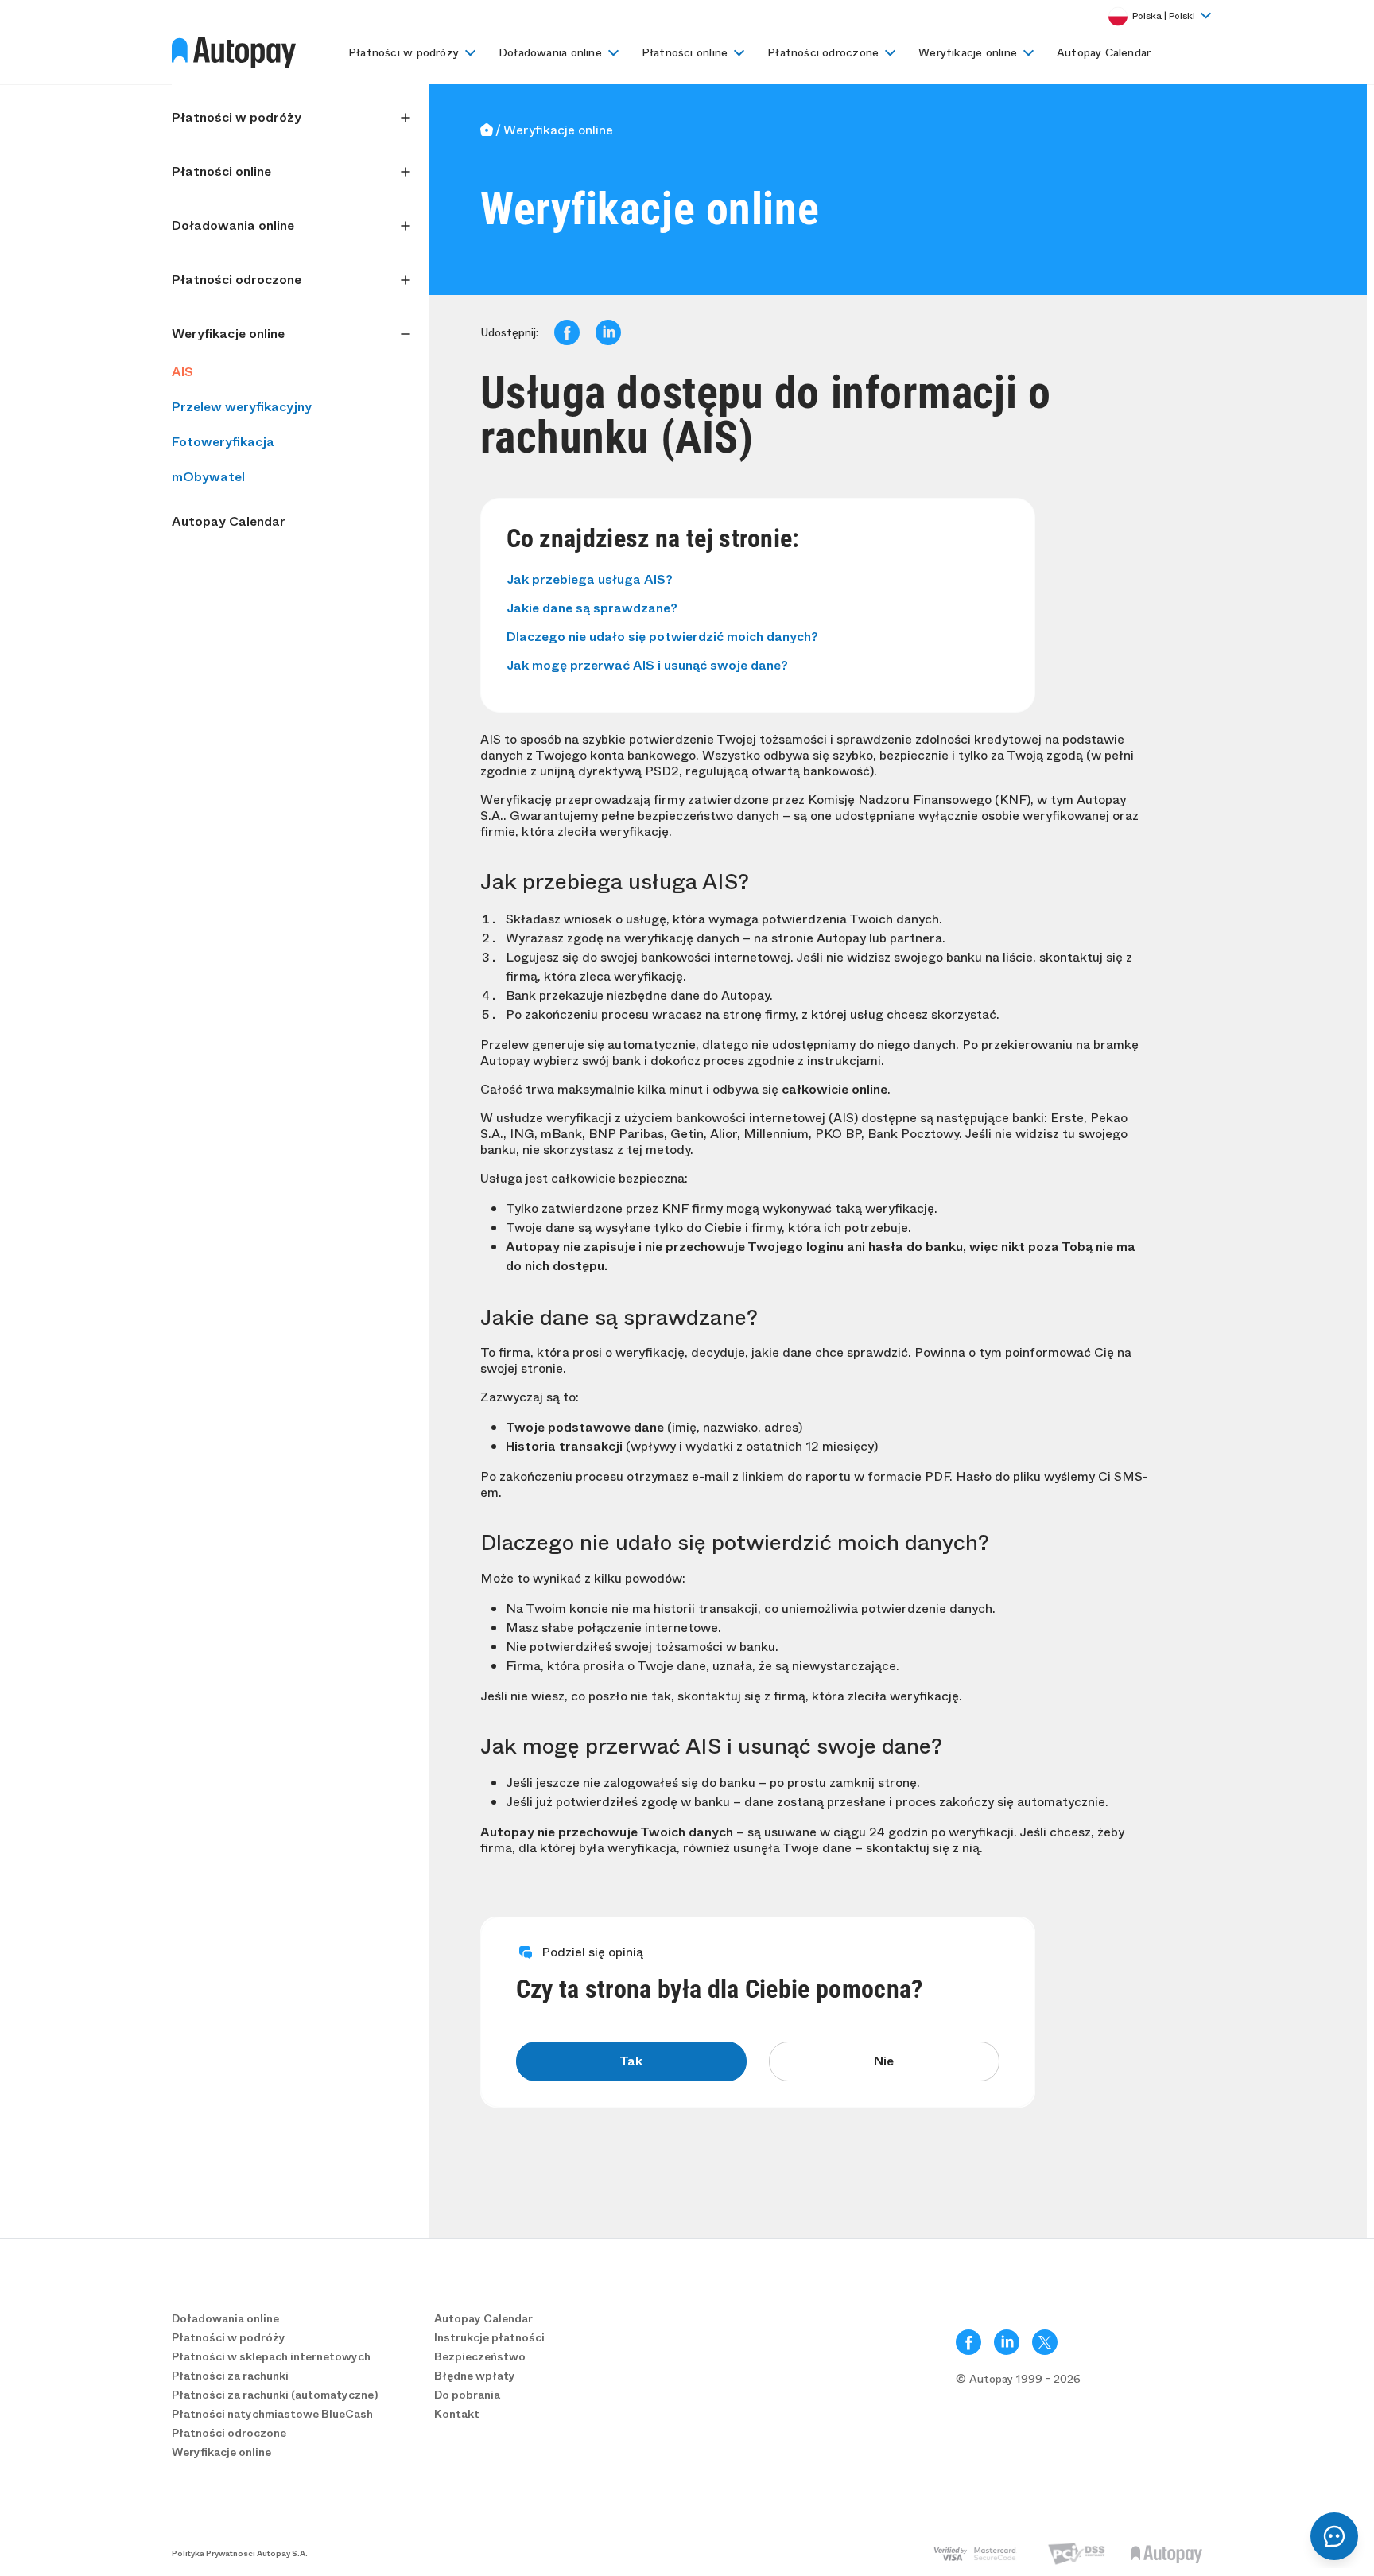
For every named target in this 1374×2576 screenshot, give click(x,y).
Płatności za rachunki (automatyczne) (275, 2395)
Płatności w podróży (404, 52)
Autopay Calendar (1104, 52)
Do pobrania (467, 2395)
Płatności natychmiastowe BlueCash (272, 2414)
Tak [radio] (631, 2061)
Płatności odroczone (823, 52)
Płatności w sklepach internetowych (271, 2356)
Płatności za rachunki (230, 2376)
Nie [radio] (884, 2061)
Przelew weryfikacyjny (242, 407)
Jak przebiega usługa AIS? (590, 579)
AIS (182, 372)
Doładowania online (550, 52)
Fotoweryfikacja (223, 442)
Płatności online (685, 52)
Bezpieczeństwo (480, 2356)
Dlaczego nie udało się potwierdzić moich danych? (662, 637)
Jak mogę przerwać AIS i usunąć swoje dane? (647, 665)
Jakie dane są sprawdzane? (592, 608)
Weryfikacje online (968, 52)
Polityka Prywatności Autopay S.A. (240, 2554)
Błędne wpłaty (475, 2376)
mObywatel (208, 477)
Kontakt (457, 2414)
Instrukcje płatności (489, 2337)
